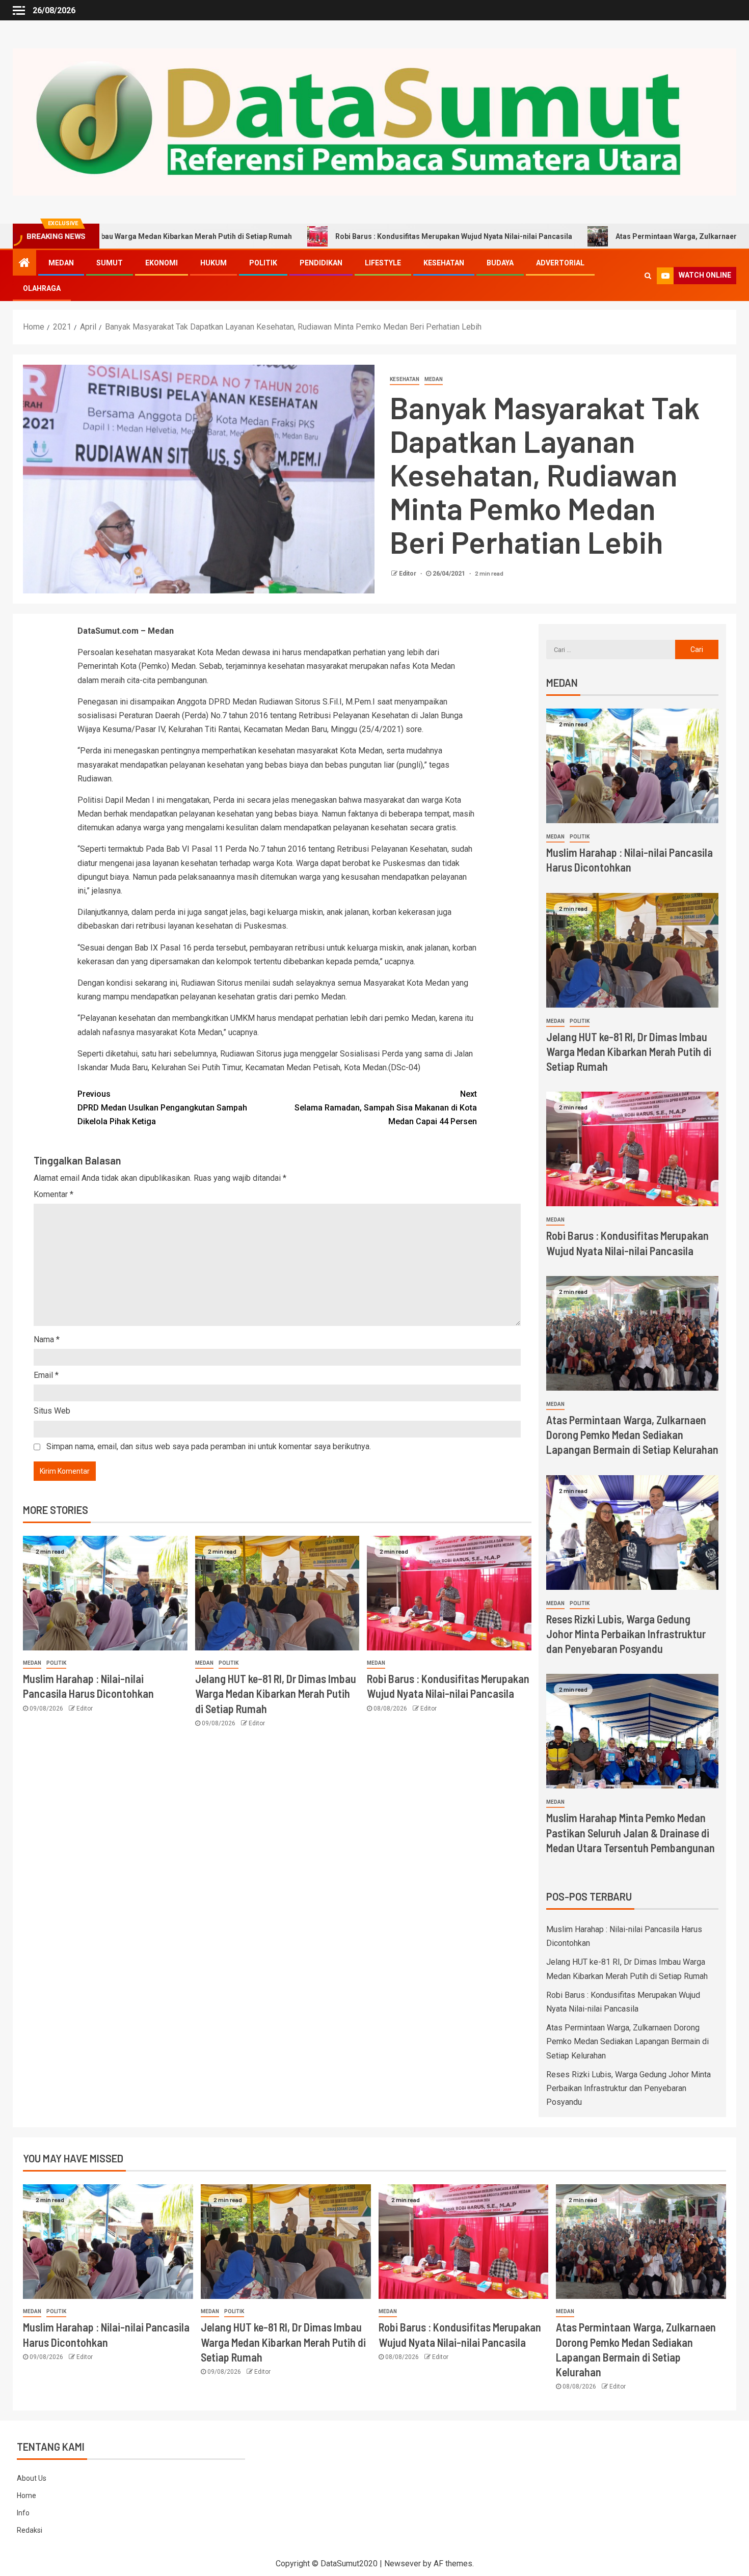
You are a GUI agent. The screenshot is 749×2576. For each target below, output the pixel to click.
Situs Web (52, 1411)
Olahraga (42, 288)
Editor (408, 574)
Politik (263, 263)
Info (23, 2513)
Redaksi (30, 2530)
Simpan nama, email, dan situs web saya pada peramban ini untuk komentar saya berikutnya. (209, 1446)
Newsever (403, 2564)
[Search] (648, 276)
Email (46, 1375)
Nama (47, 1339)
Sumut (110, 263)
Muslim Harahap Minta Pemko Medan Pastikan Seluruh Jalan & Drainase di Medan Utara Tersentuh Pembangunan (631, 1833)
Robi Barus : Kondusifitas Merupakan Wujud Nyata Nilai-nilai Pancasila (344, 236)
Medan (61, 263)
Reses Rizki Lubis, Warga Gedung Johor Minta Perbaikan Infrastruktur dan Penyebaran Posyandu (626, 1634)
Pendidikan (321, 263)
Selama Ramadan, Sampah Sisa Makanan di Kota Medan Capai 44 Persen (386, 1108)
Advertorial (560, 263)
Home (26, 2496)
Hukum (213, 263)
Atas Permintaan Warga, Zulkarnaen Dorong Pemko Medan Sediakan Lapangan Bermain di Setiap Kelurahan (632, 1435)
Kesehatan (444, 263)
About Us (32, 2478)
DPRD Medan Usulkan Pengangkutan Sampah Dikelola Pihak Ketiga (162, 1108)
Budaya (500, 263)
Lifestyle (383, 263)
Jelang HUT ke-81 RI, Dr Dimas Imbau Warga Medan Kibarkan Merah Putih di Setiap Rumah (276, 1693)
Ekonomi (162, 263)
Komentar (53, 1194)
